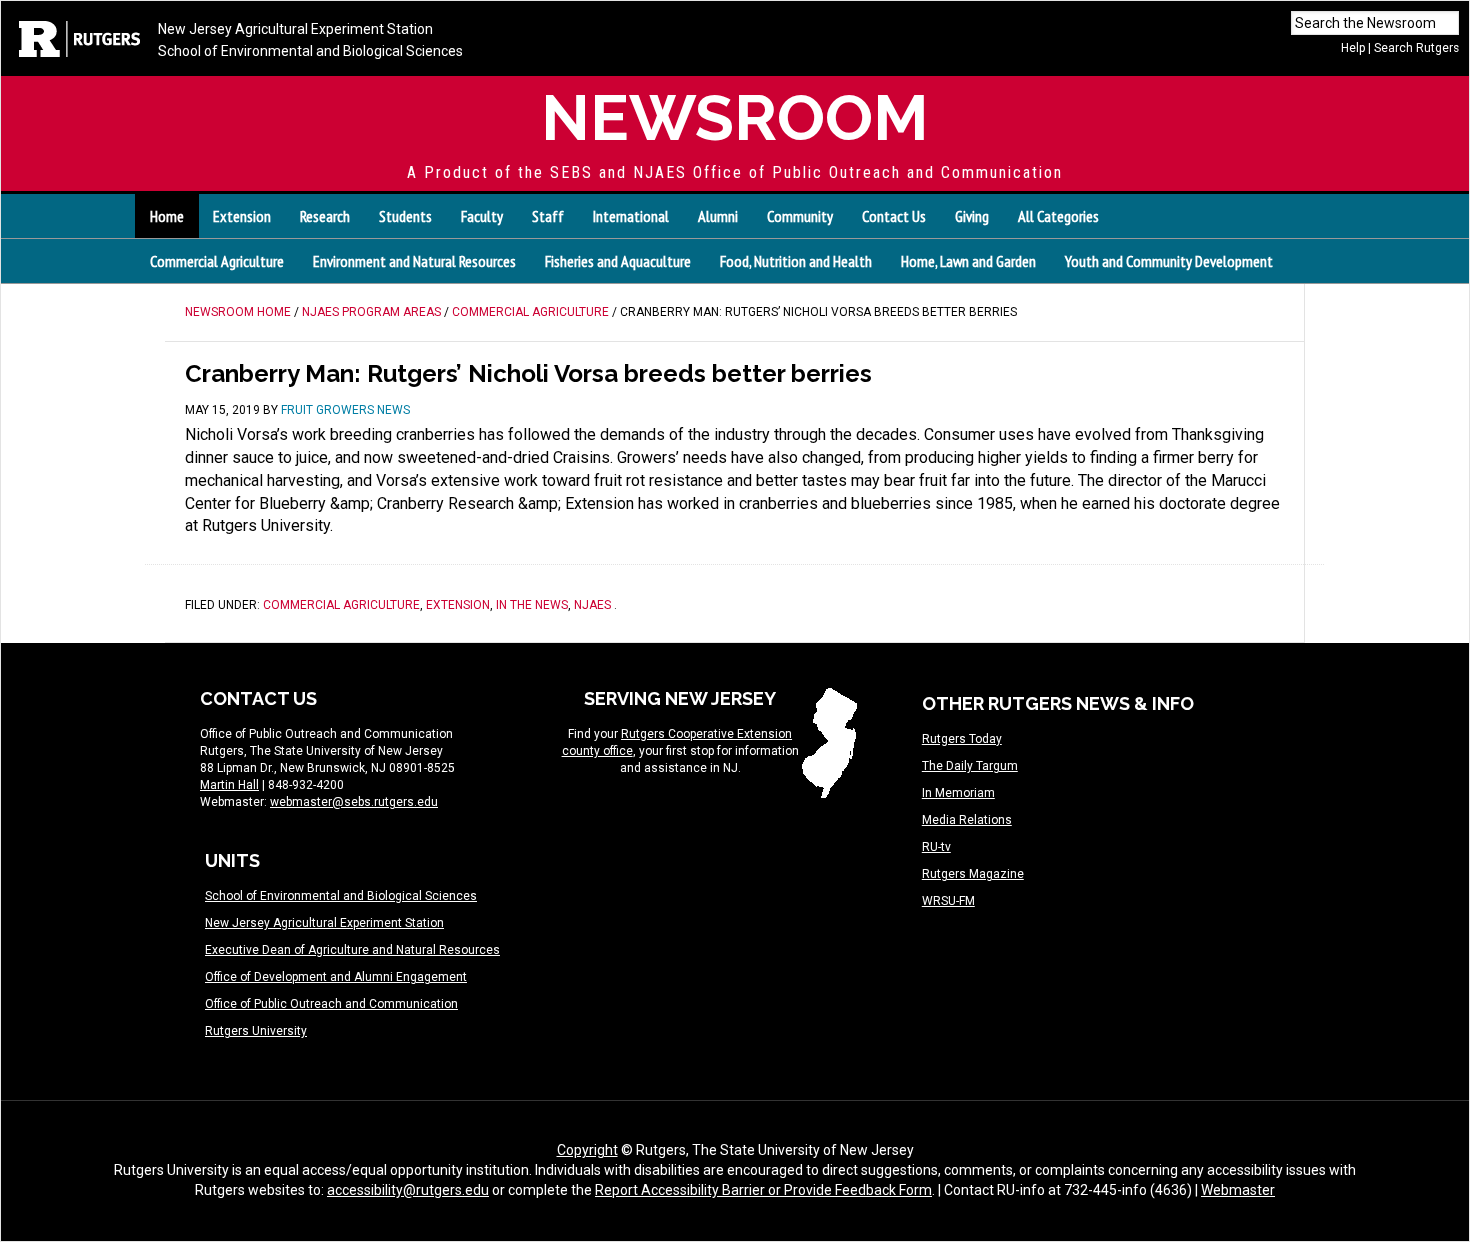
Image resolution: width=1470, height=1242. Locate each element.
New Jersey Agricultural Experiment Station (295, 29)
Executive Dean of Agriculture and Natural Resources (352, 950)
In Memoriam (958, 793)
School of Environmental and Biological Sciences (310, 51)
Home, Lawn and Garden (968, 261)
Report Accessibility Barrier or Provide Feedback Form (763, 1190)
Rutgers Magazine (973, 874)
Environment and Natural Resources (414, 261)
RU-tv (936, 847)
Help (1353, 48)
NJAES (592, 605)
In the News (532, 605)
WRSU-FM (948, 901)
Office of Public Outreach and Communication (331, 1004)
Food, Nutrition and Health (796, 261)
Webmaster (1238, 1190)
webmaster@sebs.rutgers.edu (354, 802)
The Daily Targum (970, 766)
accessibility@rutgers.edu (408, 1190)
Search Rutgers (1416, 48)
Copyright (587, 1150)
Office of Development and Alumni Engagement (336, 977)
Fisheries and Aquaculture (618, 261)
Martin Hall (229, 785)
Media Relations (967, 820)
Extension (458, 605)
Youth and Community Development (1169, 261)
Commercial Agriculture (217, 261)
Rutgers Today (962, 739)
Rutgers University (256, 1031)
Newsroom (735, 117)
